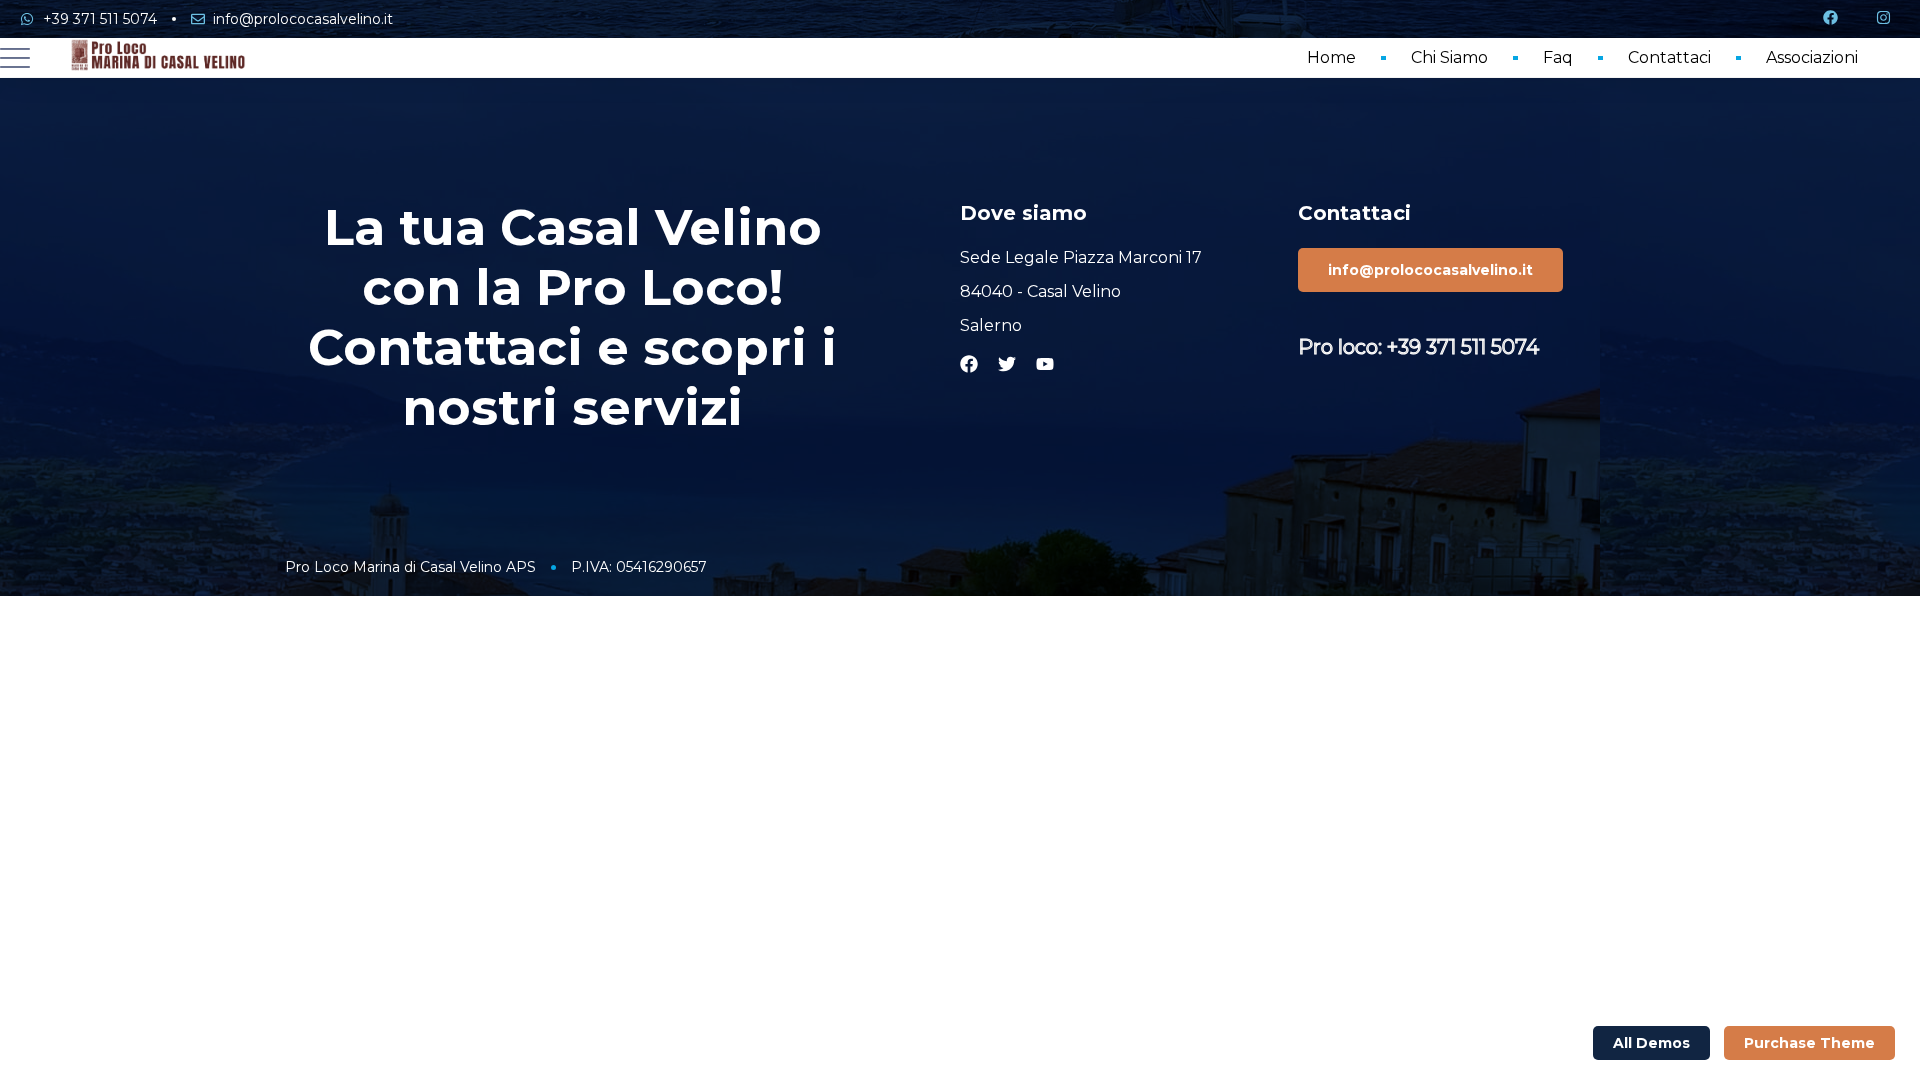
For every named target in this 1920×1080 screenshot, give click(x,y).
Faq (1558, 57)
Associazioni (1812, 57)
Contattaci (1669, 57)
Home (1331, 57)
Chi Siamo (1449, 57)
